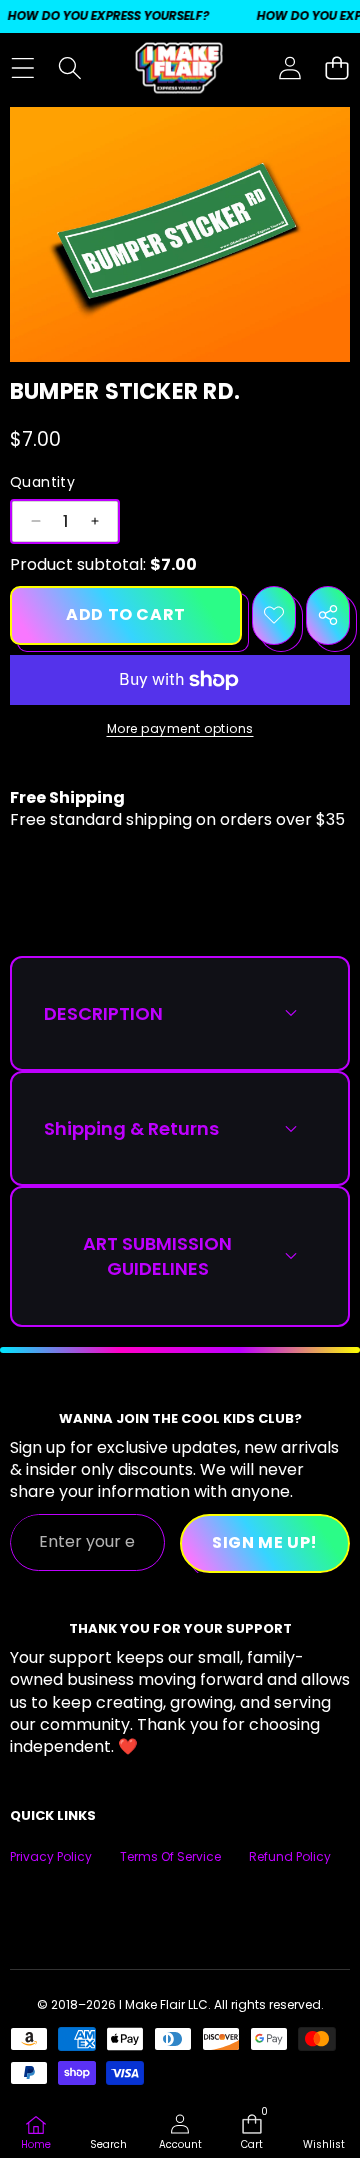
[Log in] (289, 68)
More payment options (180, 729)
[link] (324, 2133)
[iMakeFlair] (179, 68)
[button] (336, 68)
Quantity (42, 482)
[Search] (69, 68)
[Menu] (22, 68)
